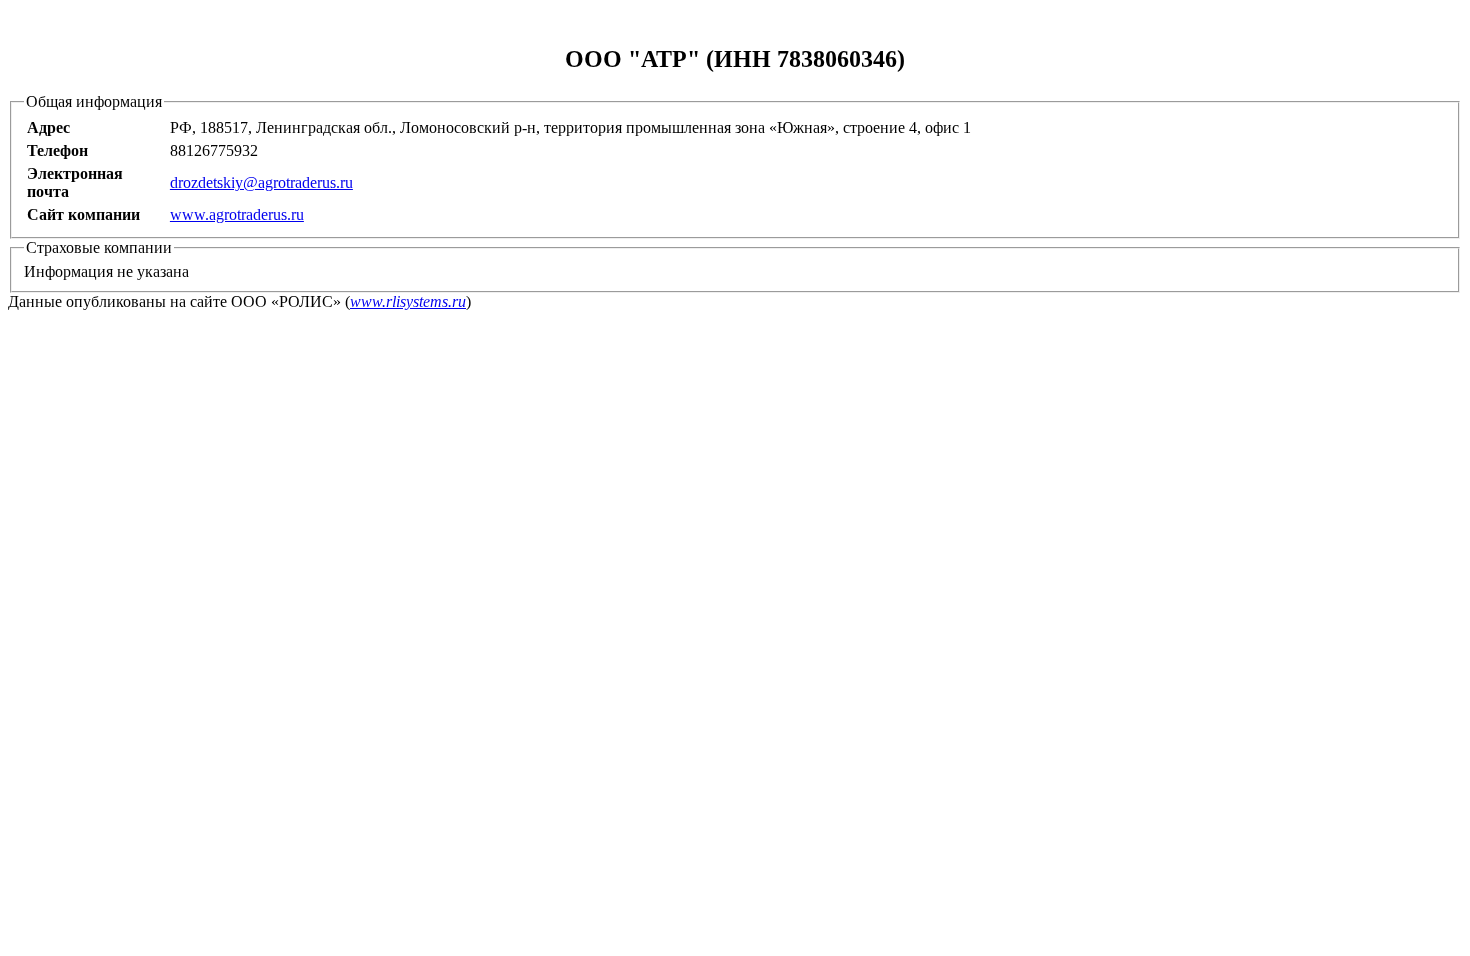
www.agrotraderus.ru (237, 214)
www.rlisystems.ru (408, 301)
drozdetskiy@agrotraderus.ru (261, 182)
